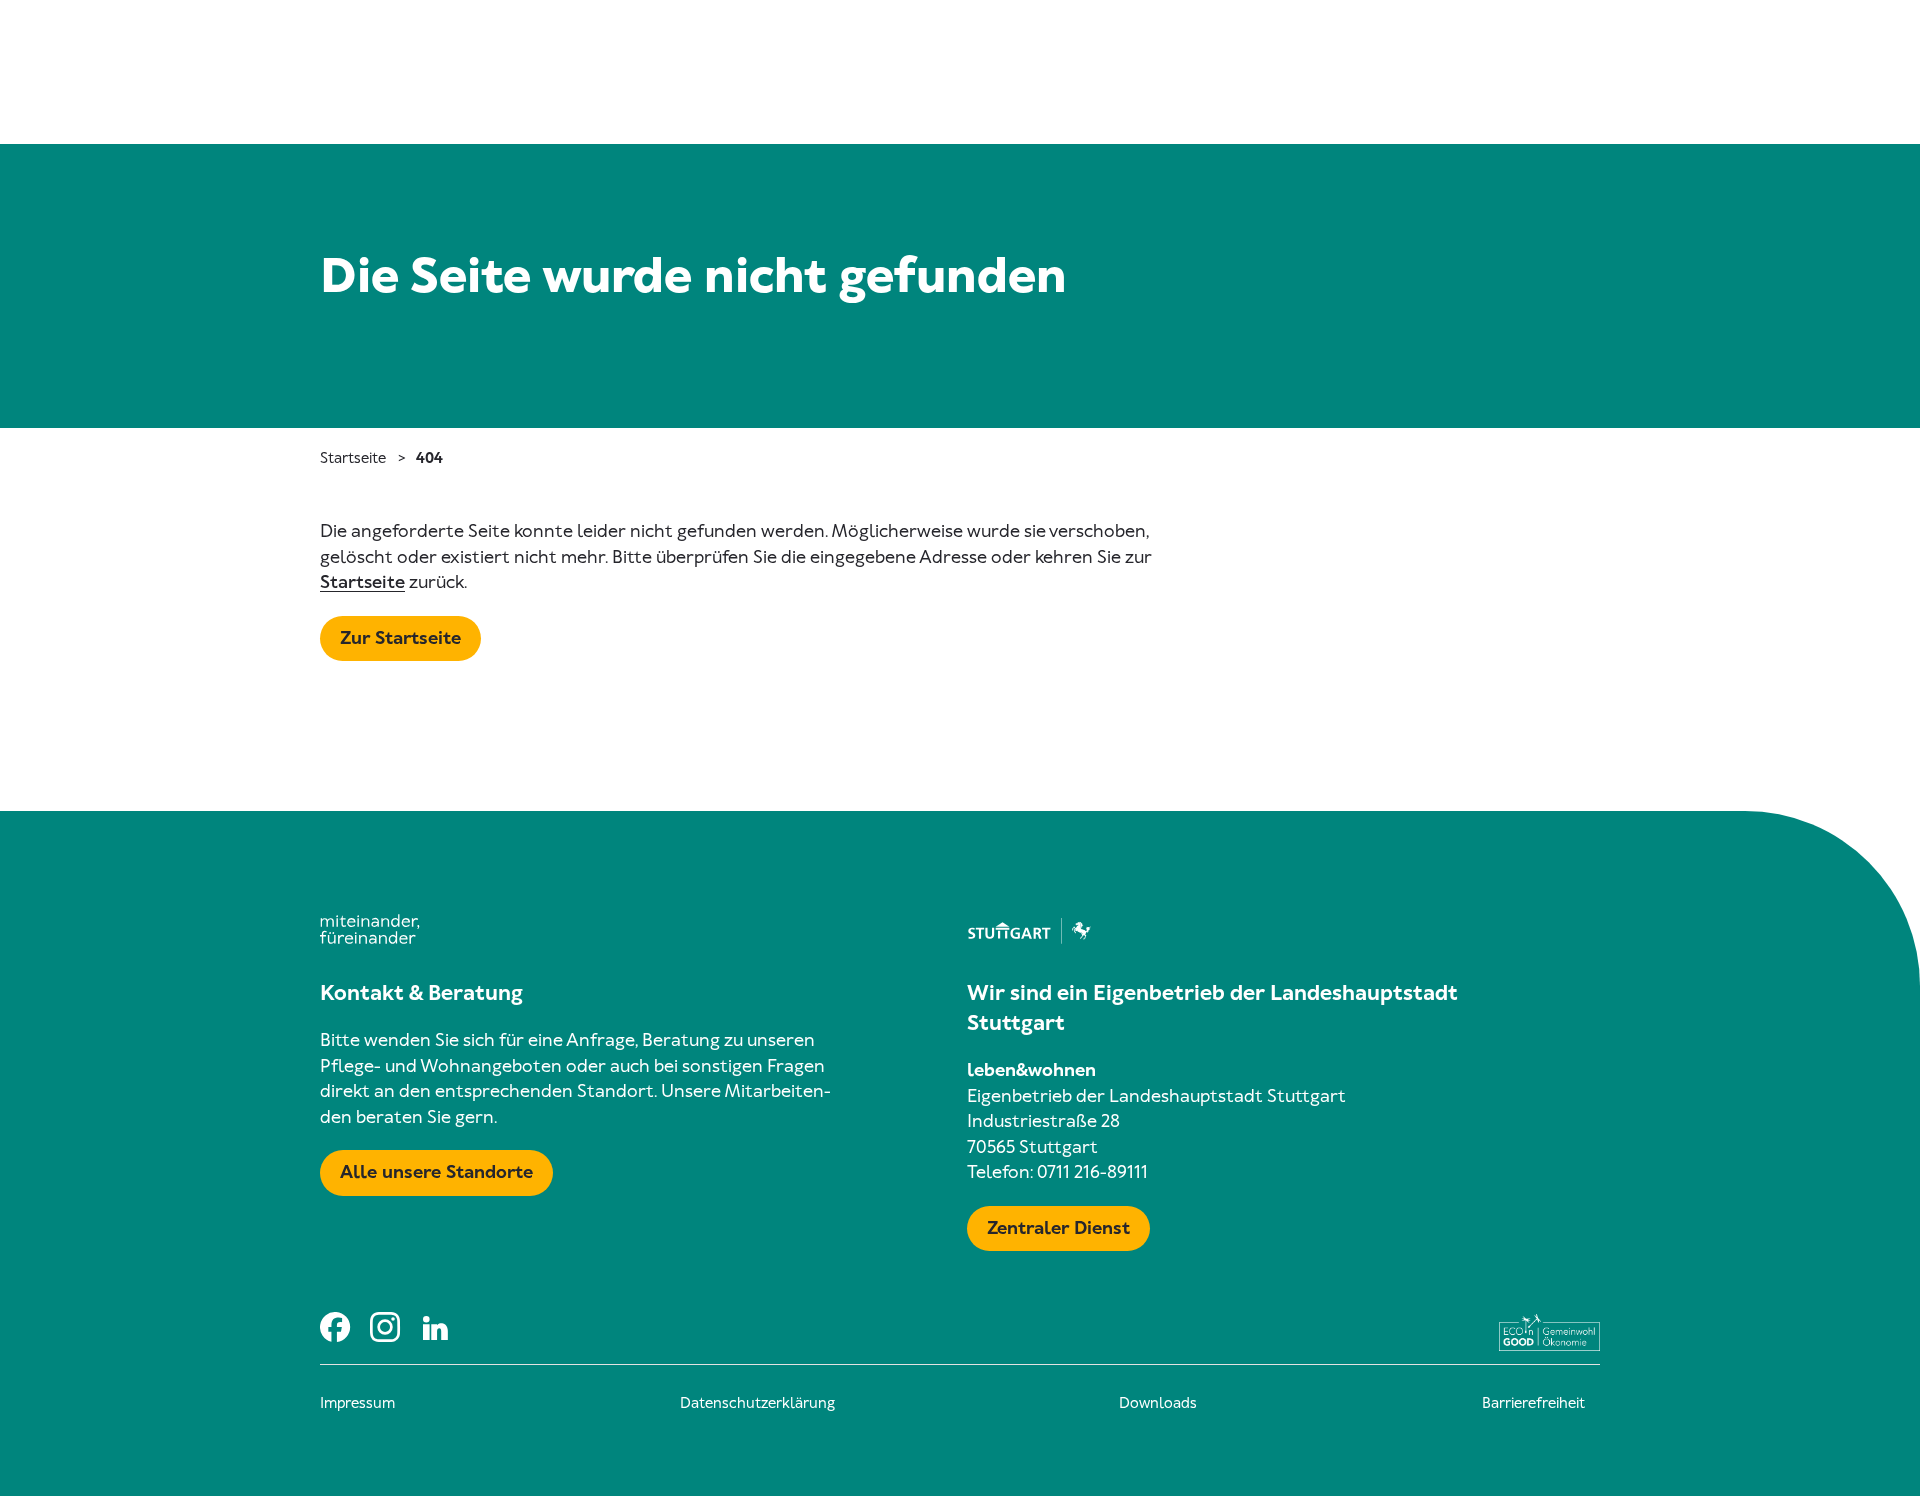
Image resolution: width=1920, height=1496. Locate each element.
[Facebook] (335, 1326)
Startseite (353, 458)
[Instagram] (385, 1326)
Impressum (357, 1403)
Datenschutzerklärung (757, 1403)
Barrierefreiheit (1533, 1403)
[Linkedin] (435, 1326)
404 (429, 458)
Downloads (1158, 1403)
